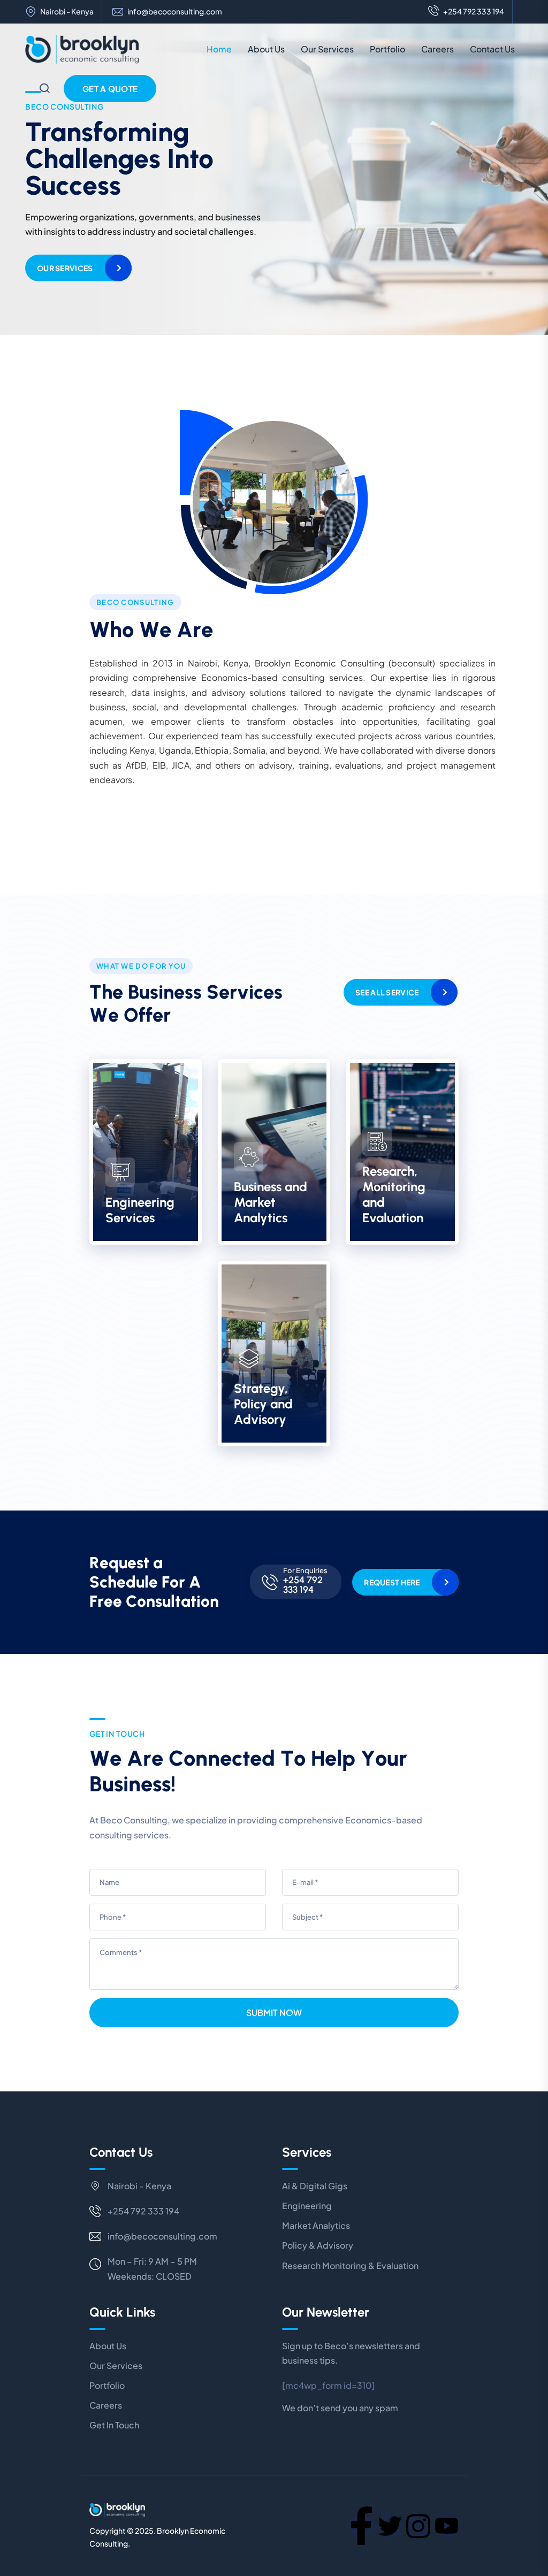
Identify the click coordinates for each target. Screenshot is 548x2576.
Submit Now (274, 2012)
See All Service (387, 992)
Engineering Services (140, 1210)
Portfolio (387, 49)
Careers (437, 49)
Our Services (327, 49)
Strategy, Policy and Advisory (263, 1404)
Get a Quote (110, 89)
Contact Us (492, 49)
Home (219, 49)
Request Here (392, 1582)
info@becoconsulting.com (175, 11)
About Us (266, 49)
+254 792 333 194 (474, 11)
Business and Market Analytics (271, 1202)
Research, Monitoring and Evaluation (394, 1194)
